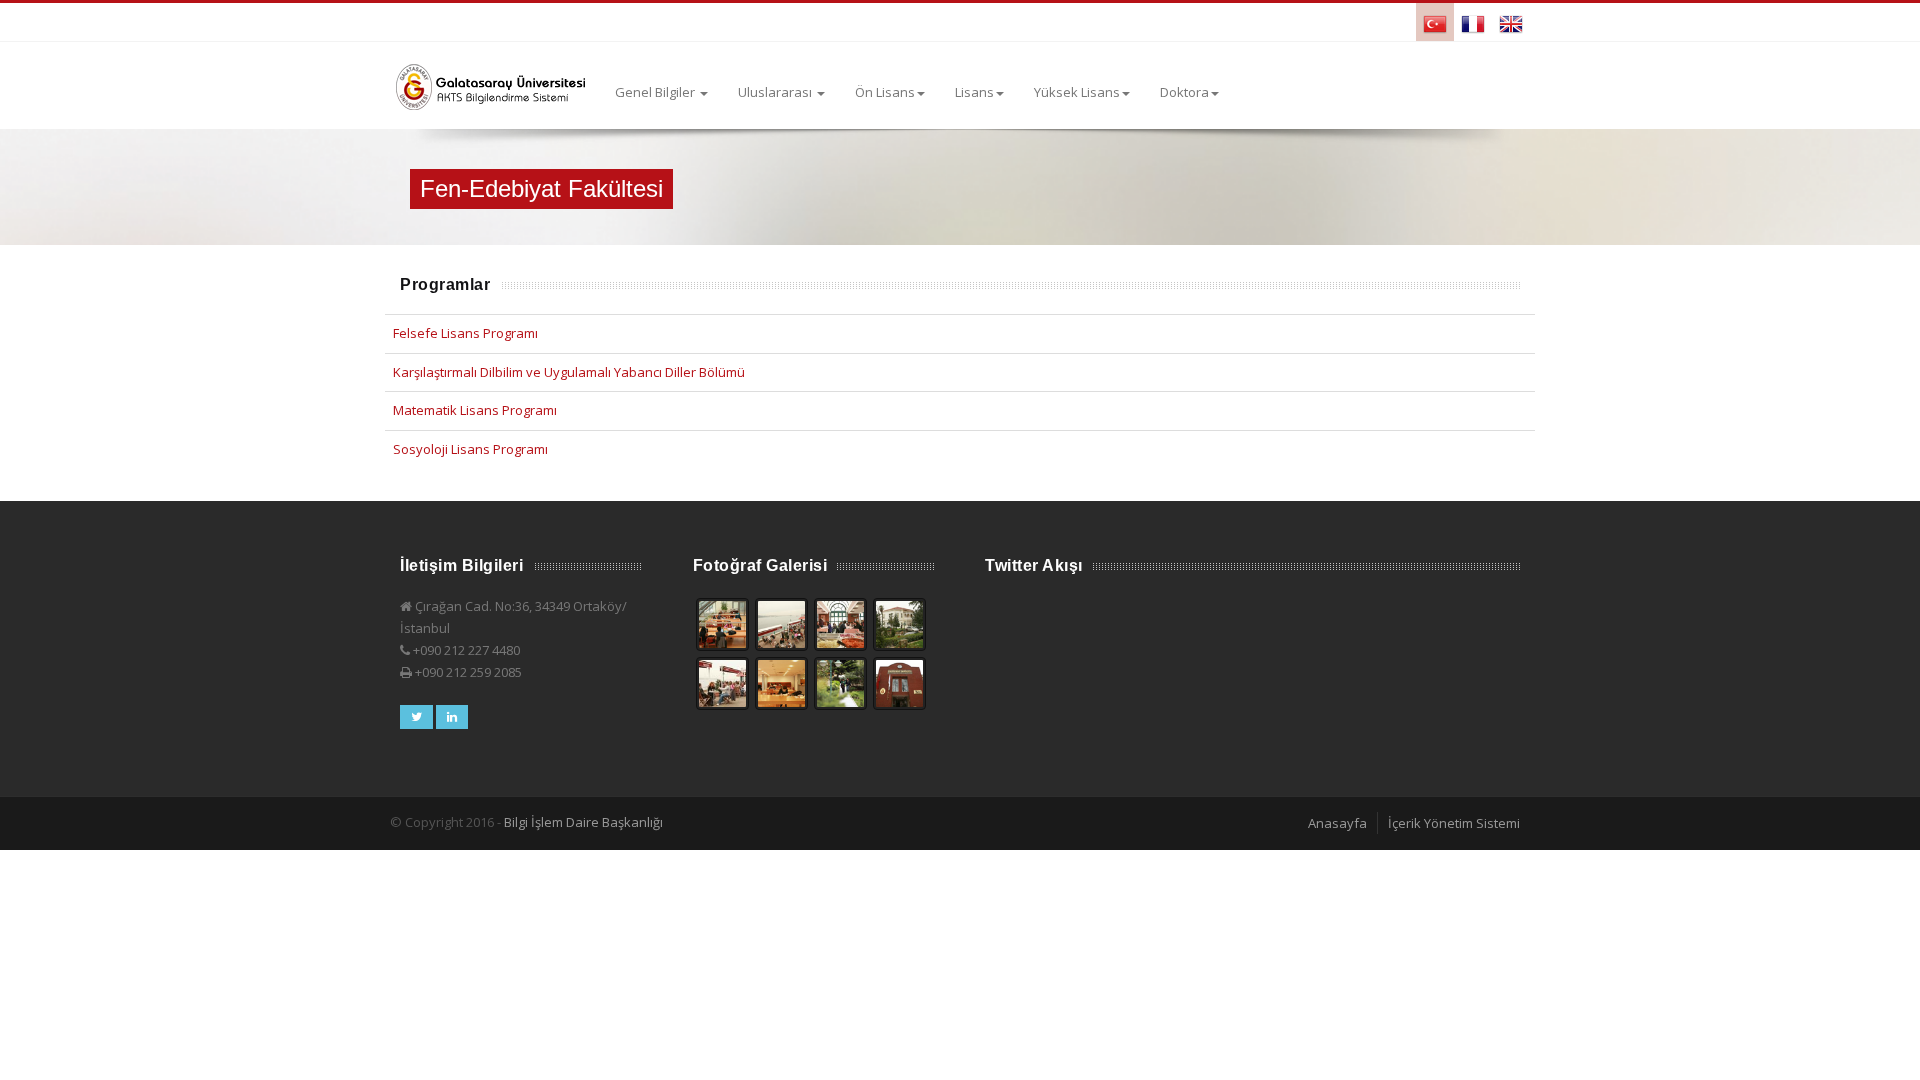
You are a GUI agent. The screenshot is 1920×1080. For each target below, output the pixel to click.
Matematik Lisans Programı (475, 410)
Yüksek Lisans (1077, 92)
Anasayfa (1337, 823)
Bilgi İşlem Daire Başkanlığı (583, 822)
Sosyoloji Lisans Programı (470, 449)
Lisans (974, 92)
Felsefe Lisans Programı (465, 333)
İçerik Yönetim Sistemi (1454, 823)
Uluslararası (776, 92)
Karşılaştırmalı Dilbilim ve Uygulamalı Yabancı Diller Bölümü (569, 372)
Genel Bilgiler (656, 92)
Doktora (1184, 92)
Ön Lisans (885, 92)
